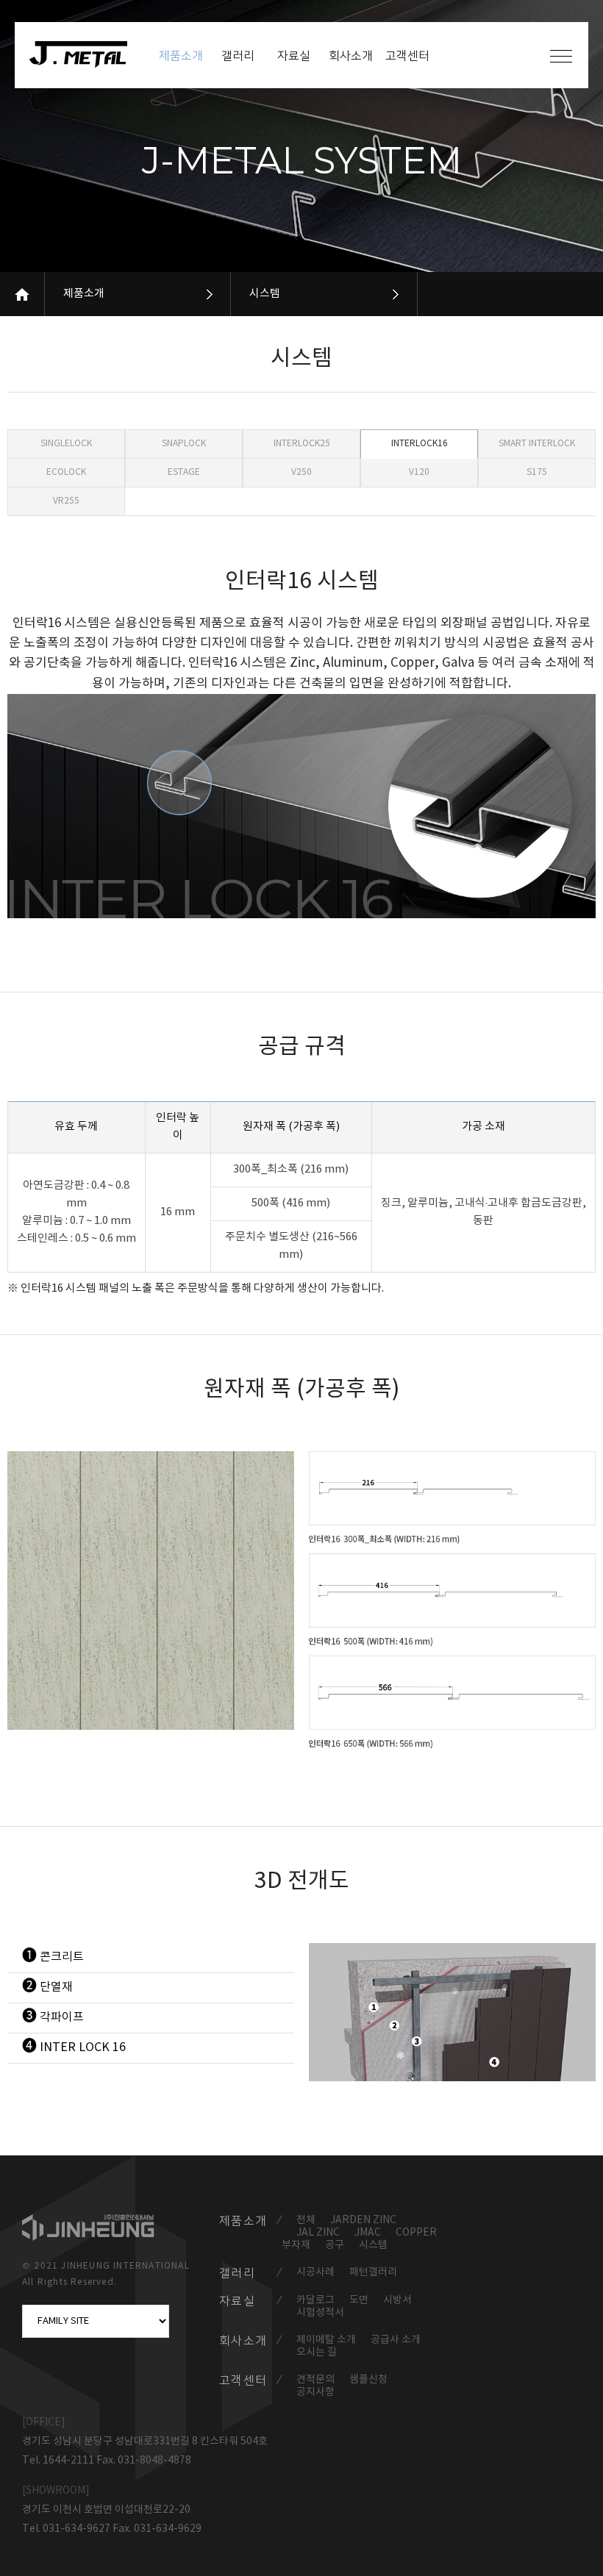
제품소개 (84, 294)
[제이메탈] (86, 54)
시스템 (265, 294)
